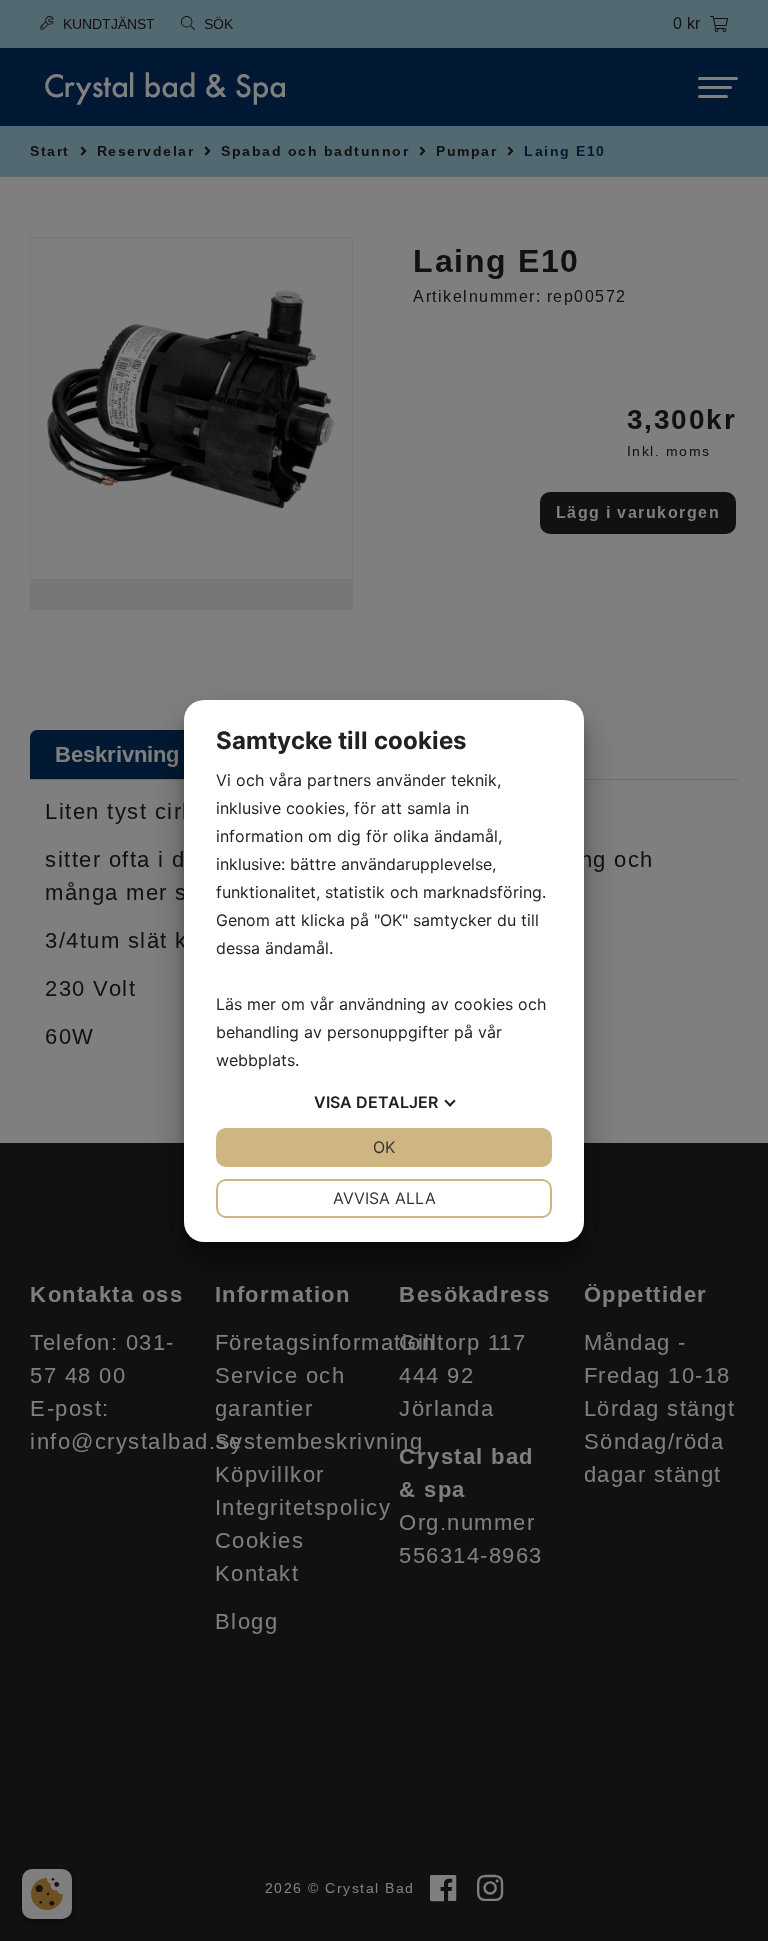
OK (384, 1147)
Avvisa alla (384, 1198)
